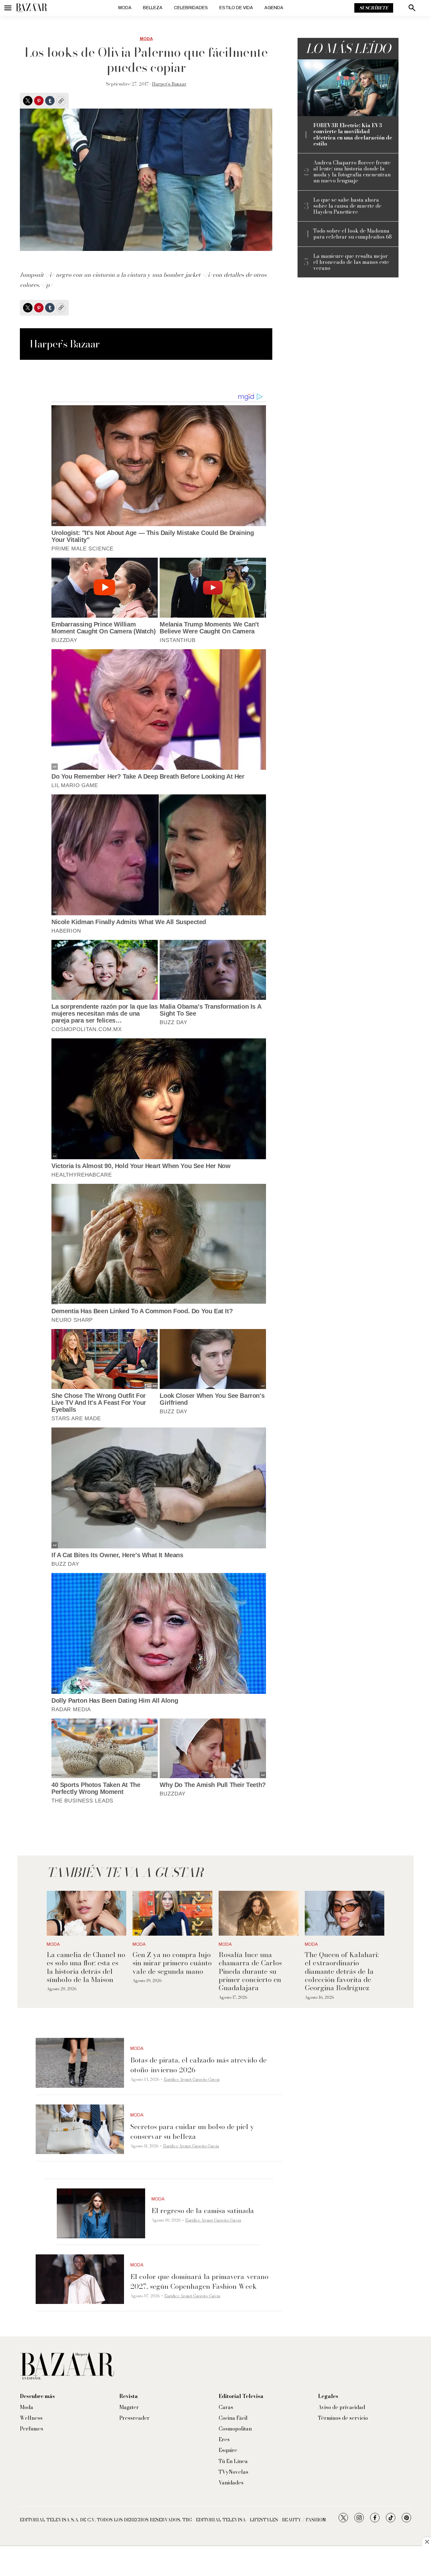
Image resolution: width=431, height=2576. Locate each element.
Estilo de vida (236, 8)
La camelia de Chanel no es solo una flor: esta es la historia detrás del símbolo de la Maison (86, 1967)
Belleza (153, 8)
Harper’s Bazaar (169, 84)
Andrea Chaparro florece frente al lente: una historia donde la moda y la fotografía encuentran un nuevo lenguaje (352, 172)
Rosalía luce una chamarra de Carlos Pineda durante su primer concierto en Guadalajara (250, 1971)
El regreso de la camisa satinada (203, 2211)
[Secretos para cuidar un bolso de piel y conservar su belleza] (80, 2129)
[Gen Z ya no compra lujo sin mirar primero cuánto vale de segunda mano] (172, 1913)
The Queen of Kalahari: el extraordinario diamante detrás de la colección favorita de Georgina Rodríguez (342, 1971)
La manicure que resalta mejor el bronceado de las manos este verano (351, 262)
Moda (125, 8)
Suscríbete (374, 8)
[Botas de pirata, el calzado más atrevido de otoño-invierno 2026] (80, 2063)
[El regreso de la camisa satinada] (101, 2213)
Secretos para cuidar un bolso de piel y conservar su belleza (192, 2131)
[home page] (32, 8)
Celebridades (191, 8)
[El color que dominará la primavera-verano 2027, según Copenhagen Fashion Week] (80, 2279)
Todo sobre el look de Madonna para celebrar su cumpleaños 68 (352, 234)
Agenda (274, 8)
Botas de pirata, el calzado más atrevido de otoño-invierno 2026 (198, 2065)
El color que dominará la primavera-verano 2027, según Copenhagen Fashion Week (199, 2281)
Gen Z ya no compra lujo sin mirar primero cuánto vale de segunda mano (172, 1963)
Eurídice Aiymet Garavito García (192, 2079)
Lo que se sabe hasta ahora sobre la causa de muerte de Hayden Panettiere (347, 206)
